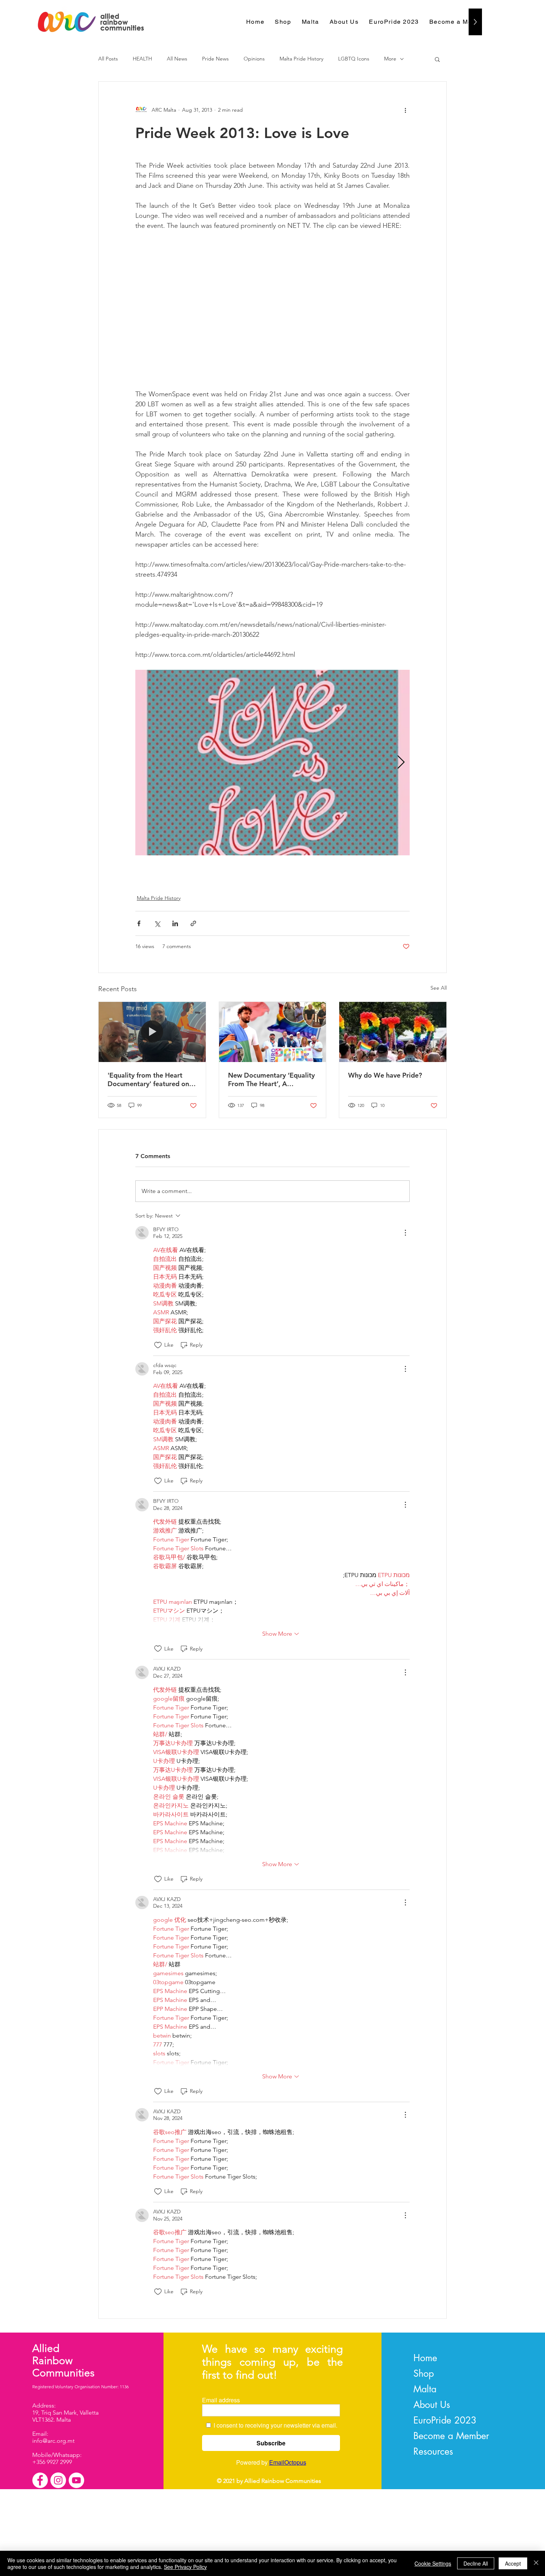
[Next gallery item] (401, 763)
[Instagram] (58, 2480)
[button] (437, 59)
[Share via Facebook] (139, 923)
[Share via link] (193, 923)
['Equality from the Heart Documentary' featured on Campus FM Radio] (152, 1032)
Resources (433, 2451)
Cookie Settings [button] (433, 2563)
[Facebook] (40, 2480)
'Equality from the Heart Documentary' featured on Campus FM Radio (148, 1079)
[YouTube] (76, 2480)
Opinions (254, 59)
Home (425, 2358)
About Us (432, 2405)
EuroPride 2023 (445, 2420)
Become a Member (451, 2436)
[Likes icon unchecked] (158, 1345)
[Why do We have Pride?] (393, 1032)
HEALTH (142, 59)
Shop (424, 2373)
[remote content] (272, 310)
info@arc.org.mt (53, 2441)
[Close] (536, 2563)
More (390, 59)
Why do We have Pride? (385, 1075)
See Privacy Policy (185, 2567)
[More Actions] (405, 1233)
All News (177, 59)
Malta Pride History (301, 59)
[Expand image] (272, 763)
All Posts (108, 59)
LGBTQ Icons (354, 59)
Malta (425, 2389)
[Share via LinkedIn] (175, 923)
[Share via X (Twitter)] (157, 923)
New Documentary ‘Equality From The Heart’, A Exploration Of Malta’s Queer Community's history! (271, 1079)
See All (439, 988)
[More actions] (405, 110)
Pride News (215, 59)
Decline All (476, 2563)
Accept (513, 2563)
